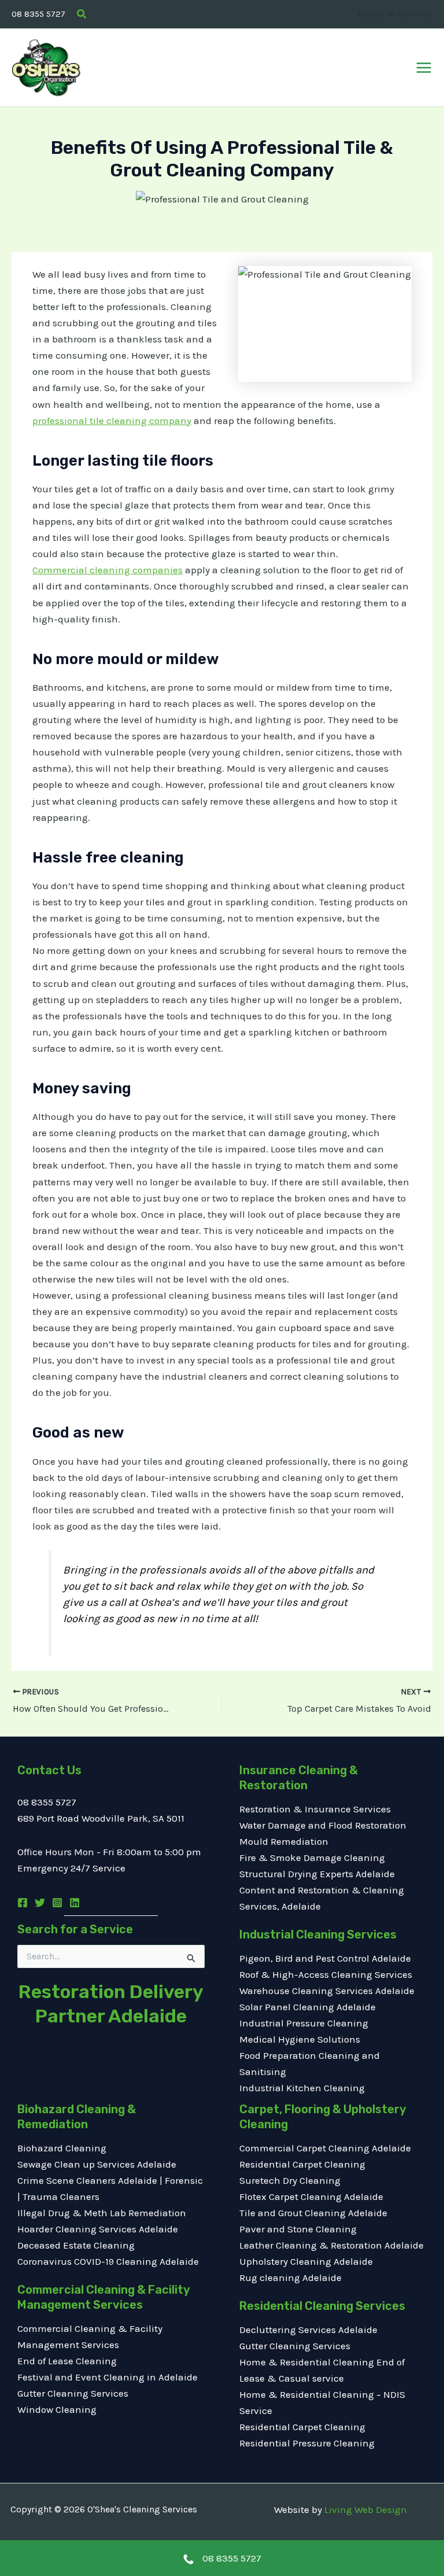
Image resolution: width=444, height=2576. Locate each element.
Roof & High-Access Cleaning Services (326, 1974)
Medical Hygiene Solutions (300, 2039)
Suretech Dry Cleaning (290, 2180)
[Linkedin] (75, 1903)
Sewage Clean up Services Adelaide (97, 2164)
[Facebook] (23, 1903)
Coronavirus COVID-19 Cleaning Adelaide (108, 2261)
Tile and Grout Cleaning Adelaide (313, 2213)
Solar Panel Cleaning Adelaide (308, 2007)
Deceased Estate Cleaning (76, 2245)
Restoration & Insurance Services (315, 1809)
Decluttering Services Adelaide (308, 2330)
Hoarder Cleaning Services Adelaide (98, 2229)
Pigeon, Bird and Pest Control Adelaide (325, 1958)
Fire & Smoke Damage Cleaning (312, 1858)
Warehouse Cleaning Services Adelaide (327, 1991)
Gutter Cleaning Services (73, 2393)
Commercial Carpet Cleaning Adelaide (325, 2148)
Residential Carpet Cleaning (302, 2164)
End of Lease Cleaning (67, 2361)
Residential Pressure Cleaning (307, 2443)
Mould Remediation (285, 1841)
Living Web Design (366, 2509)
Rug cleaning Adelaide (291, 2278)
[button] (82, 14)
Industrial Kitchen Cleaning (302, 2088)
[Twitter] (40, 1903)
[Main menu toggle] (424, 68)
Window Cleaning (57, 2409)
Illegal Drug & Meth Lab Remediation (102, 2213)
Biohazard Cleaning (62, 2148)
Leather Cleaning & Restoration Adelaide (332, 2245)
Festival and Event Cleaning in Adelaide (108, 2377)
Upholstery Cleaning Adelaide (306, 2261)
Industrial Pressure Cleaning (304, 2023)
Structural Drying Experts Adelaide (317, 1874)
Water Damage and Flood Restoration (323, 1825)
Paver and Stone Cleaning (298, 2229)
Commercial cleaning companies (108, 570)
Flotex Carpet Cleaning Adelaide (311, 2197)
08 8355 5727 (38, 14)
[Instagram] (57, 1903)
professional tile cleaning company (112, 421)
